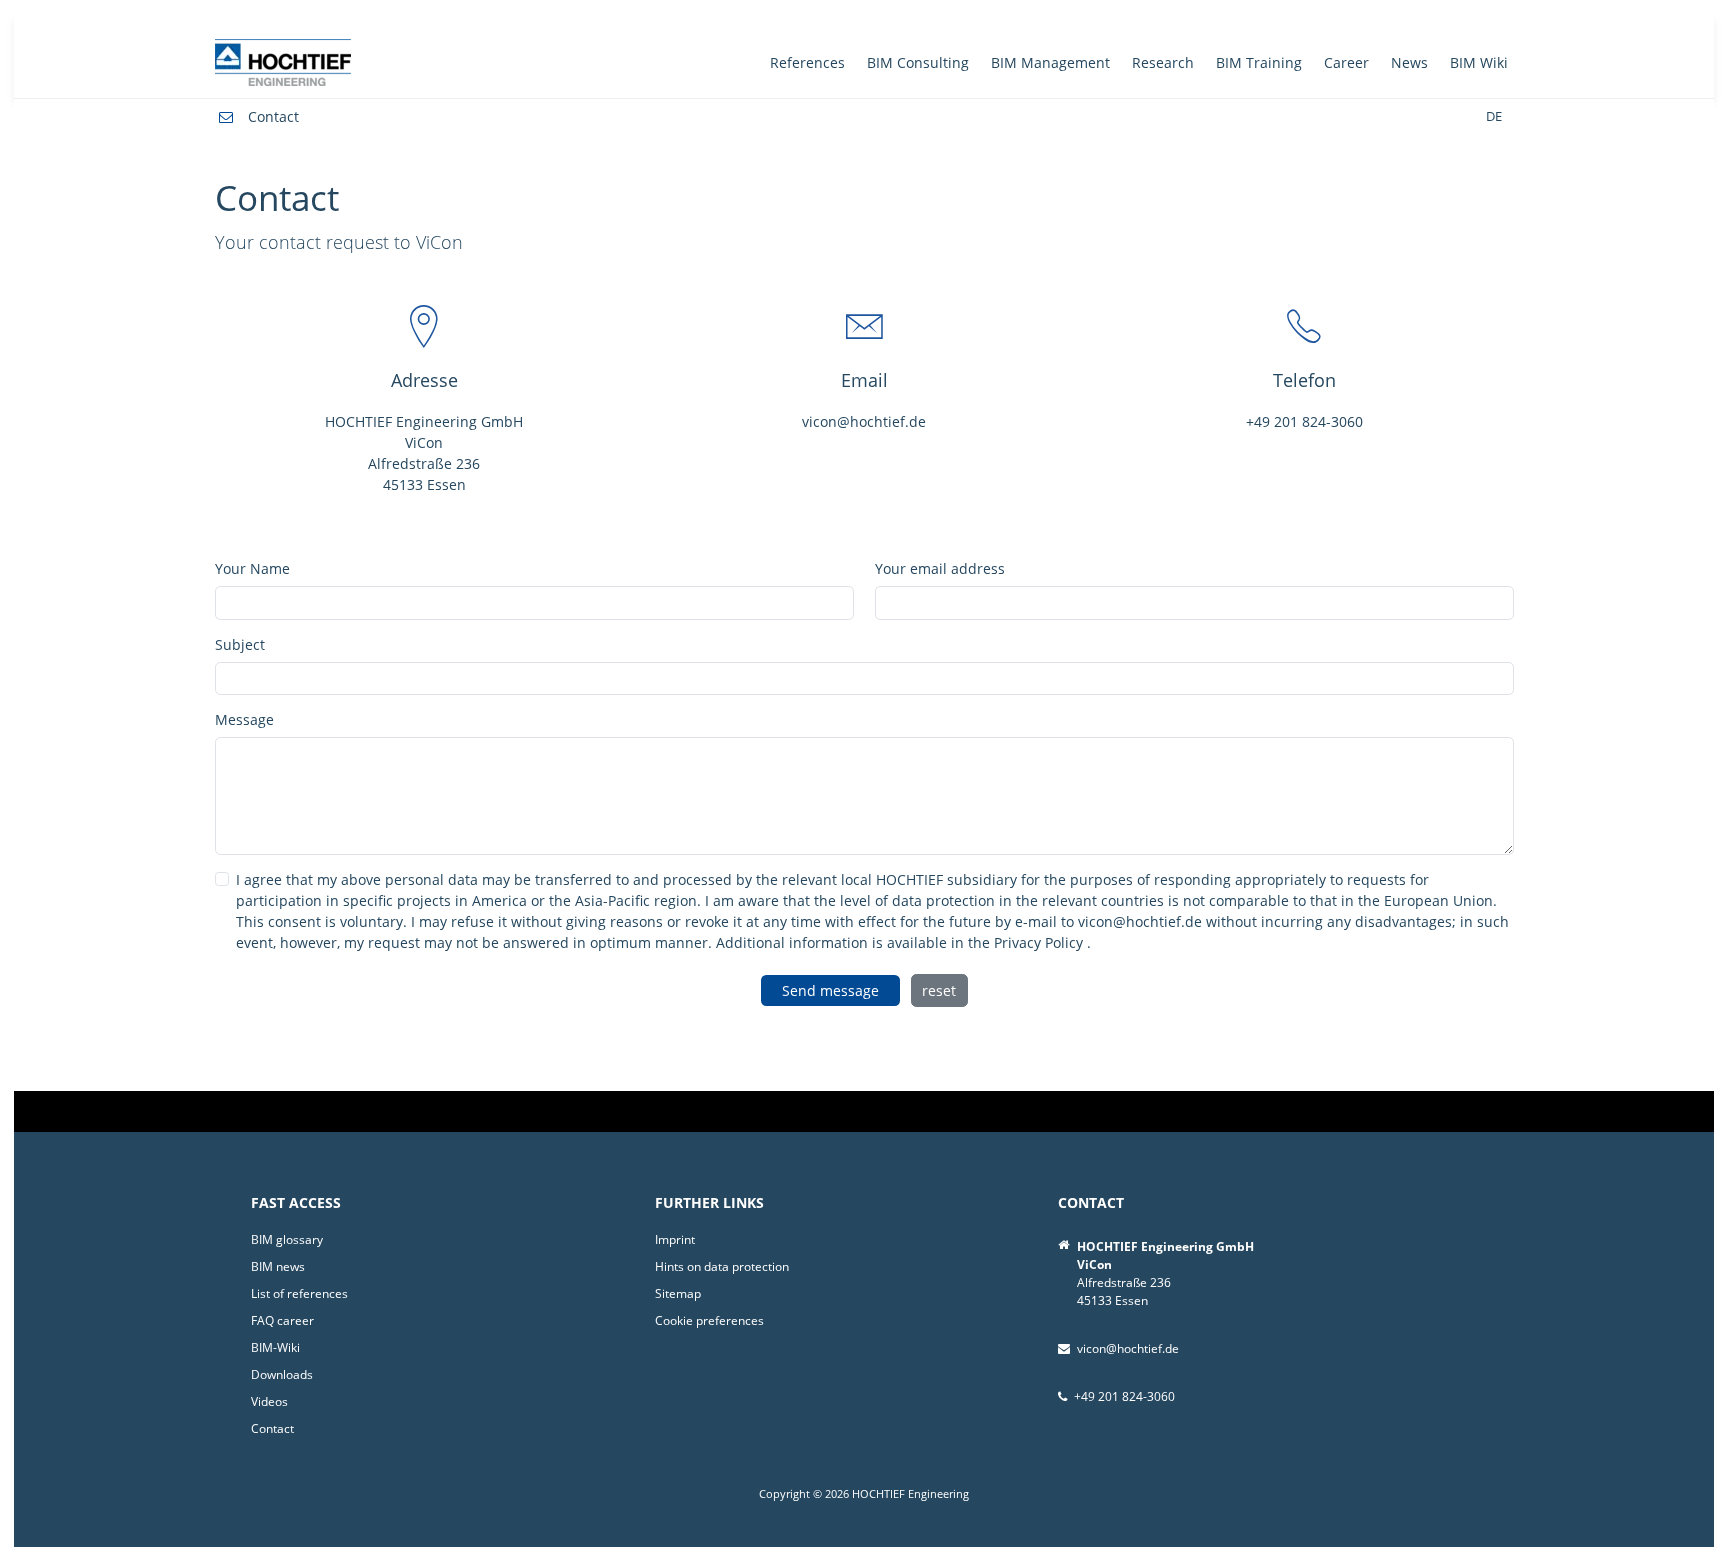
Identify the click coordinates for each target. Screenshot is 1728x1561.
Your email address (940, 568)
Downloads (282, 1374)
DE (1494, 116)
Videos (269, 1401)
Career (1346, 62)
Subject (240, 644)
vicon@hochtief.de (864, 421)
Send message (830, 990)
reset (939, 990)
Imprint (675, 1239)
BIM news (278, 1266)
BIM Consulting (918, 62)
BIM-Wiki (275, 1347)
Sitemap (678, 1293)
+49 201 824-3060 (1304, 421)
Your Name (252, 568)
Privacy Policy (1040, 942)
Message (244, 719)
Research (1163, 62)
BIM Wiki (1479, 62)
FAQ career (282, 1320)
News (1409, 62)
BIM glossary (287, 1239)
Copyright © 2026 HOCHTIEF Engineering (864, 1494)
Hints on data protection (722, 1266)
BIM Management (1050, 62)
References (807, 62)
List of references (299, 1293)
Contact (273, 116)
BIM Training (1259, 62)
